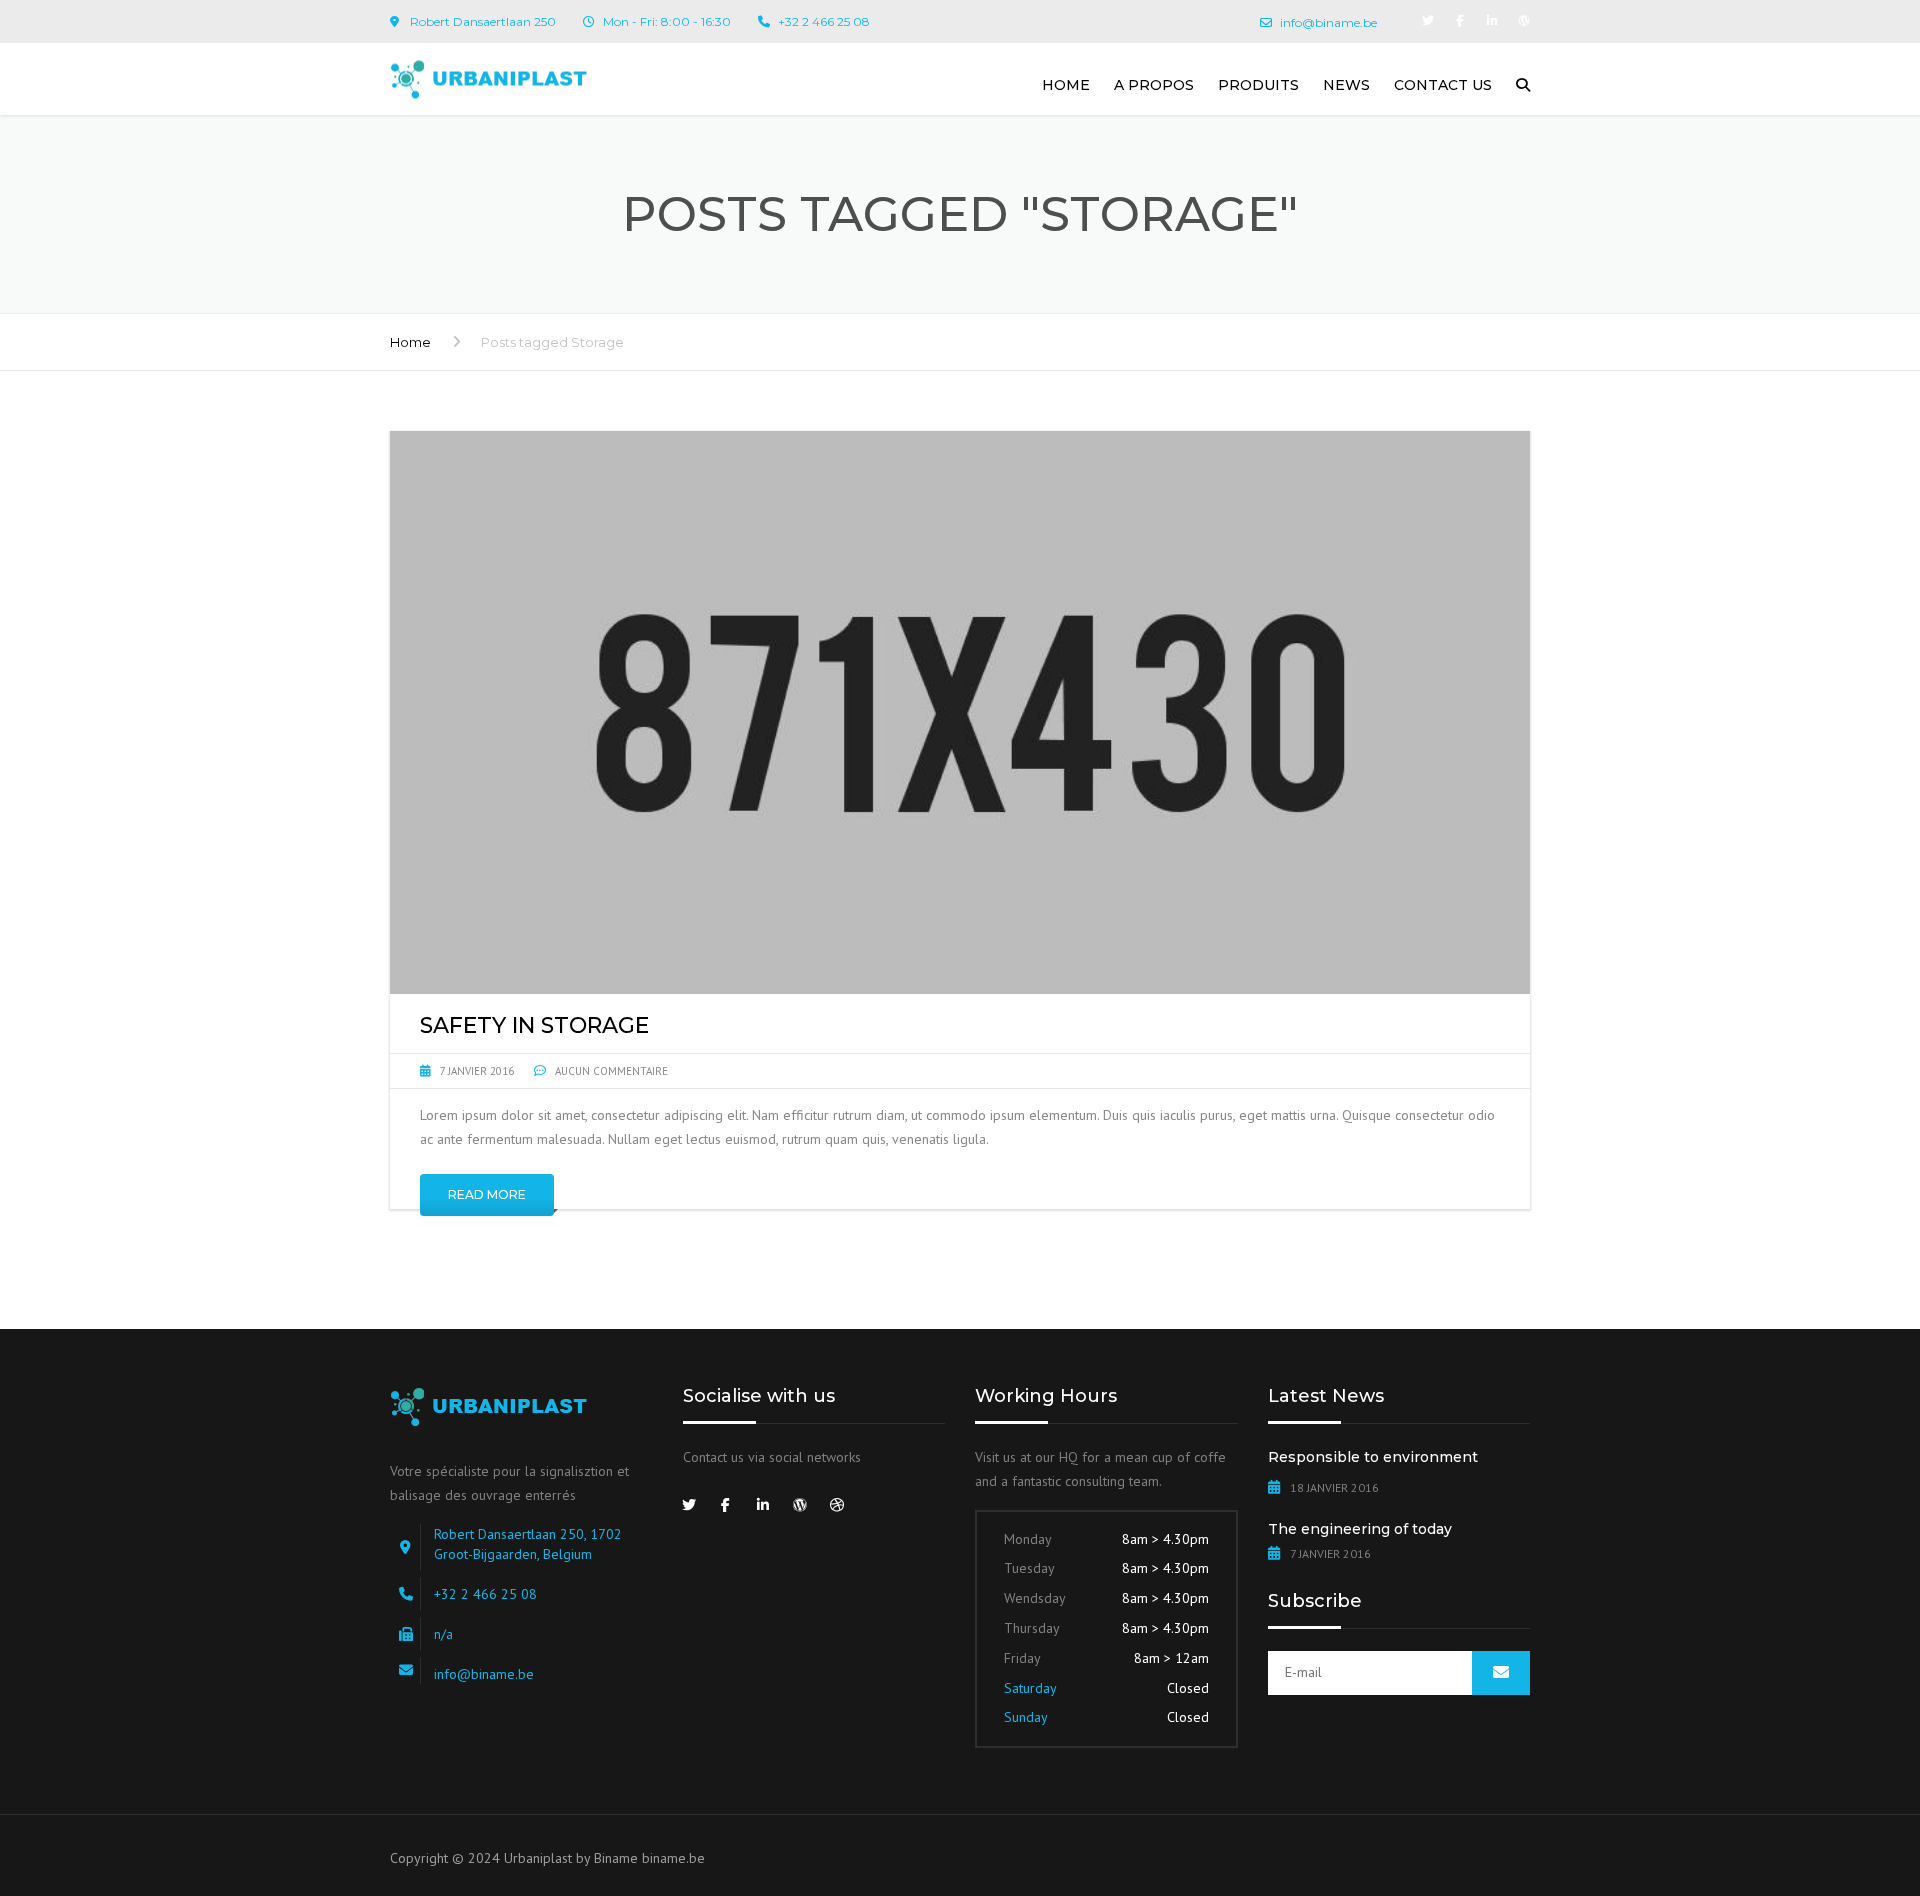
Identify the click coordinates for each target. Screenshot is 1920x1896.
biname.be (673, 1858)
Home (1066, 85)
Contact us (1443, 85)
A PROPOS (1154, 85)
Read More (487, 1194)
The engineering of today (1360, 1529)
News (1346, 85)
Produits (1258, 85)
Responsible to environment (1373, 1457)
